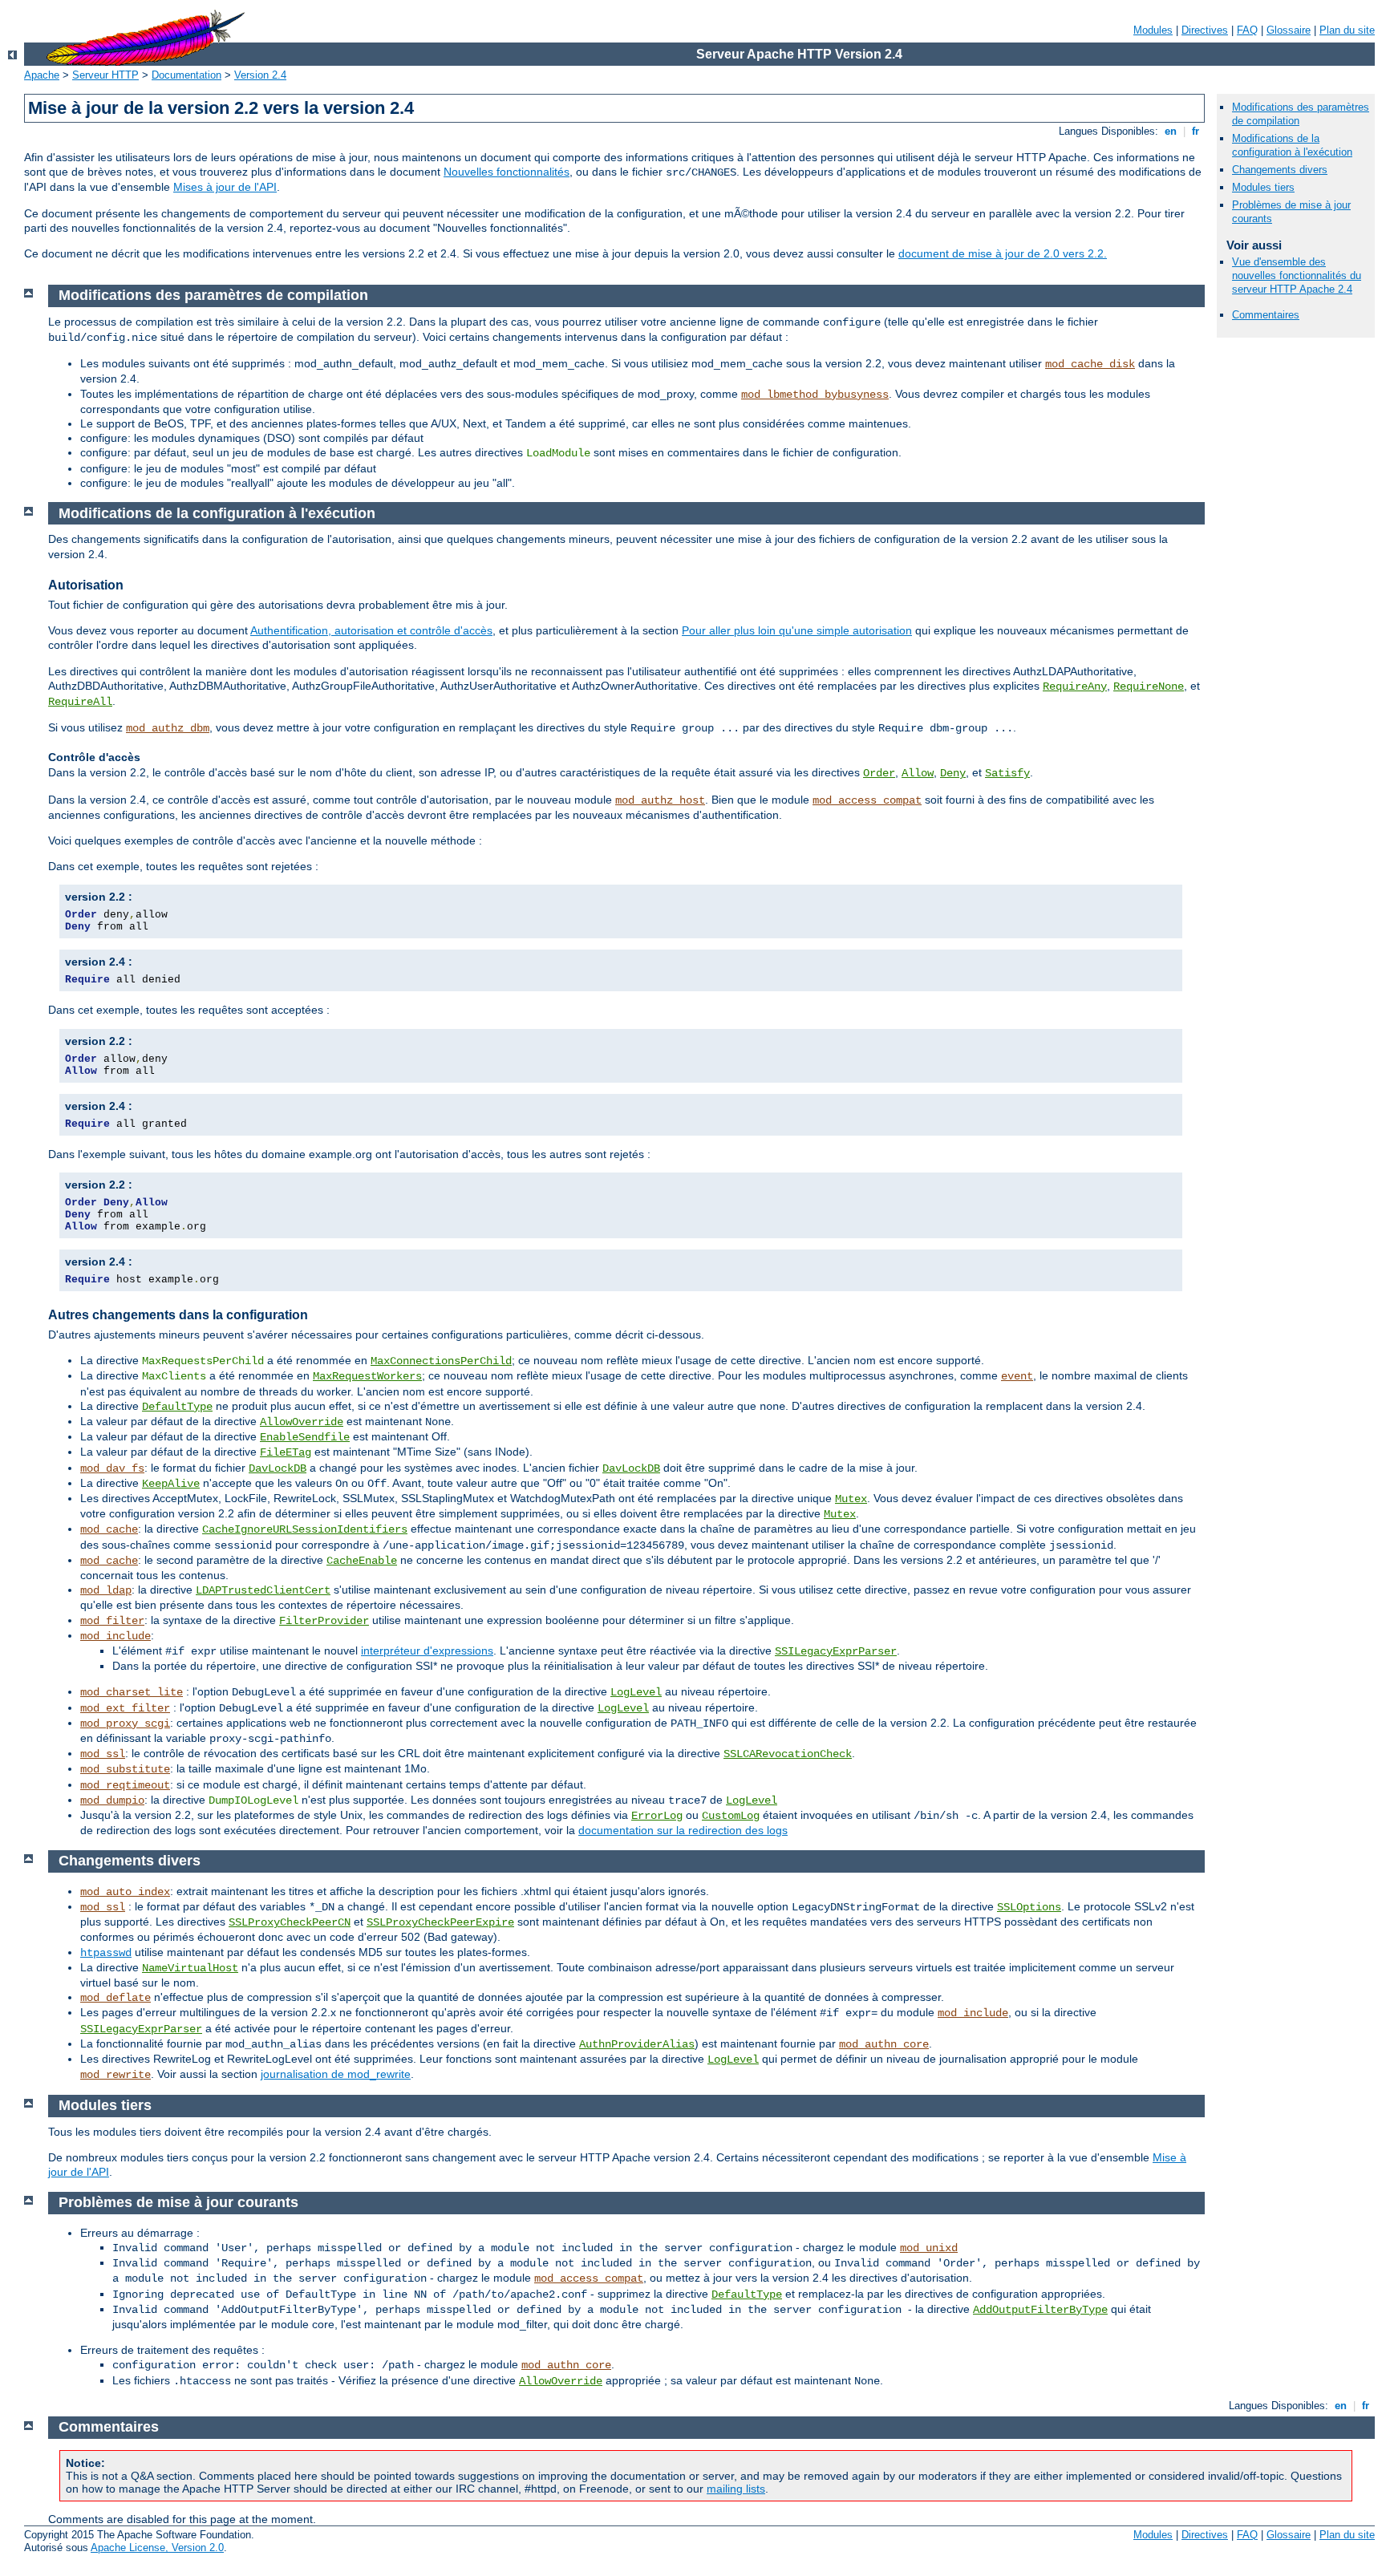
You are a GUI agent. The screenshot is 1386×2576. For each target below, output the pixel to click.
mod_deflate (115, 1998)
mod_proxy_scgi (125, 1723)
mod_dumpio (112, 1800)
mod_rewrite (115, 2075)
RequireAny (1075, 687)
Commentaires (1266, 315)
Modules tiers (1263, 187)
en (1171, 131)
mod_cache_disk (1090, 364)
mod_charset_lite (132, 1692)
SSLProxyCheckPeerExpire (440, 1922)
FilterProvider (324, 1621)
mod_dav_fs (112, 1468)
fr (1196, 131)
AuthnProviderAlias (637, 2044)
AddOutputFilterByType (1040, 2310)
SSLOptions (1029, 1907)
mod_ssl (103, 1754)
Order (879, 773)
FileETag (286, 1452)
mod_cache (109, 1529)
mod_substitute (125, 1769)
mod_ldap (106, 1590)
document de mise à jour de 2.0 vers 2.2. (1003, 253)
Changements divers (1280, 170)
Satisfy (1007, 773)
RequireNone (1149, 687)
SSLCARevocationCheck (788, 1754)
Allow (918, 773)
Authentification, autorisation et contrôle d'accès (371, 630)
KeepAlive (171, 1484)
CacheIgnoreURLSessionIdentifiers (305, 1529)
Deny (953, 773)
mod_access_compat (867, 800)
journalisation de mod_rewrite (336, 2074)
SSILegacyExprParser (836, 1651)
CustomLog (731, 1816)
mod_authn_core (884, 2044)
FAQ (1247, 30)
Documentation (186, 75)
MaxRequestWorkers (367, 1376)
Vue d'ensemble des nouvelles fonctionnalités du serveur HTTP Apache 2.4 (1297, 275)
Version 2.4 (260, 75)
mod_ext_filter (125, 1708)
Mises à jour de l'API (225, 187)
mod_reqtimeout (125, 1785)
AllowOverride (302, 1422)
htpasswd (106, 1953)
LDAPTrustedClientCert (263, 1590)
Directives (1205, 30)
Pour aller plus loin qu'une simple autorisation (797, 630)
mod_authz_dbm (168, 728)
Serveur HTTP (105, 75)
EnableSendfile (305, 1437)
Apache (42, 75)
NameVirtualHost (190, 1968)
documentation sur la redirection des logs (683, 1830)
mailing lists (736, 2489)
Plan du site (1347, 30)
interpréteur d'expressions (427, 1651)
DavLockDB (278, 1468)
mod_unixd (929, 2248)
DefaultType (177, 1407)
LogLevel (636, 1692)
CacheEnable (362, 1561)
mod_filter (112, 1621)
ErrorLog (657, 1816)
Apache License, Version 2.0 (157, 2548)
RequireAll (80, 702)
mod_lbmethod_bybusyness (815, 395)
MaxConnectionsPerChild (441, 1361)
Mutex (851, 1499)
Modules (1153, 30)
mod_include (115, 1636)
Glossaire (1289, 30)
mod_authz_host (660, 800)
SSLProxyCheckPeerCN (290, 1922)
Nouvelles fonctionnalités (507, 172)
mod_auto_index (125, 1892)
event (1017, 1376)
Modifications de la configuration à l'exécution (1292, 145)
